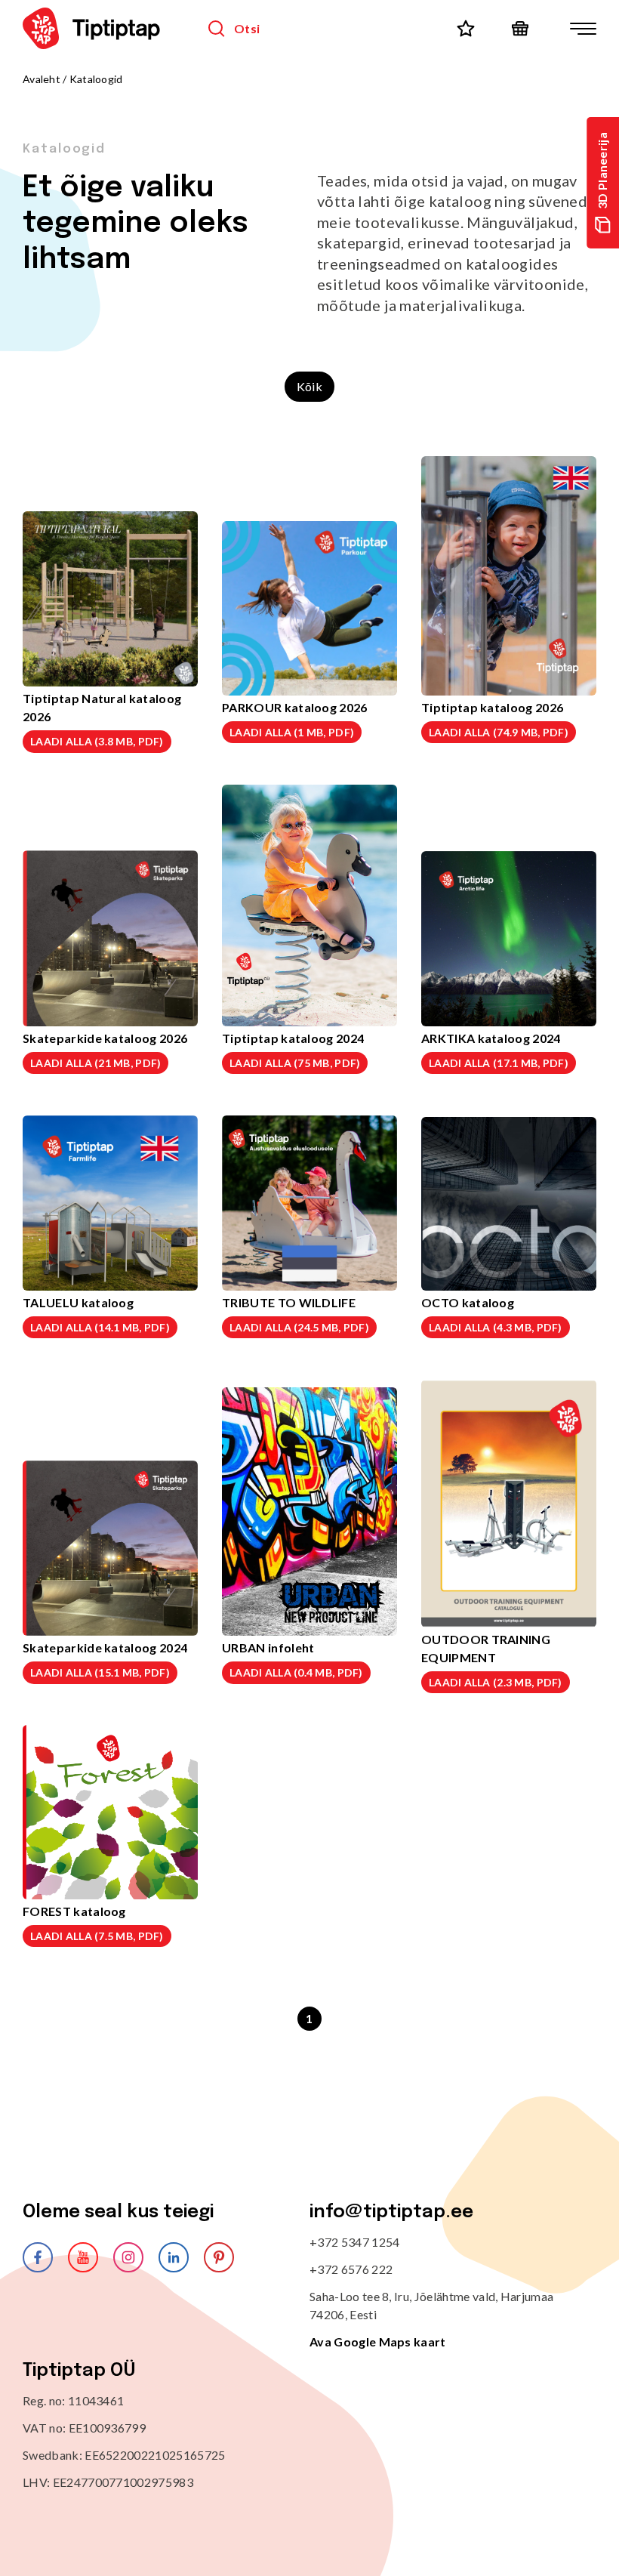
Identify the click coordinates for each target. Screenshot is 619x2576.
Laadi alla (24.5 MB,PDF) (299, 1327)
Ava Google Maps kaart (378, 2342)
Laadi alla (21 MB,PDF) (95, 1063)
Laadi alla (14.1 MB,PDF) (100, 1327)
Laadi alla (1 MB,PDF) (292, 732)
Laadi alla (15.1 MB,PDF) (100, 1672)
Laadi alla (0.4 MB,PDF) (296, 1672)
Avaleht (42, 79)
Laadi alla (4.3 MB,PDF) (496, 1327)
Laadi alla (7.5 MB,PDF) (97, 1936)
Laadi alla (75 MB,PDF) (295, 1063)
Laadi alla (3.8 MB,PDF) (97, 741)
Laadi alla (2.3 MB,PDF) (496, 1682)
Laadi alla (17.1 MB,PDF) (499, 1063)
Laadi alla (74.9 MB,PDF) (499, 732)
